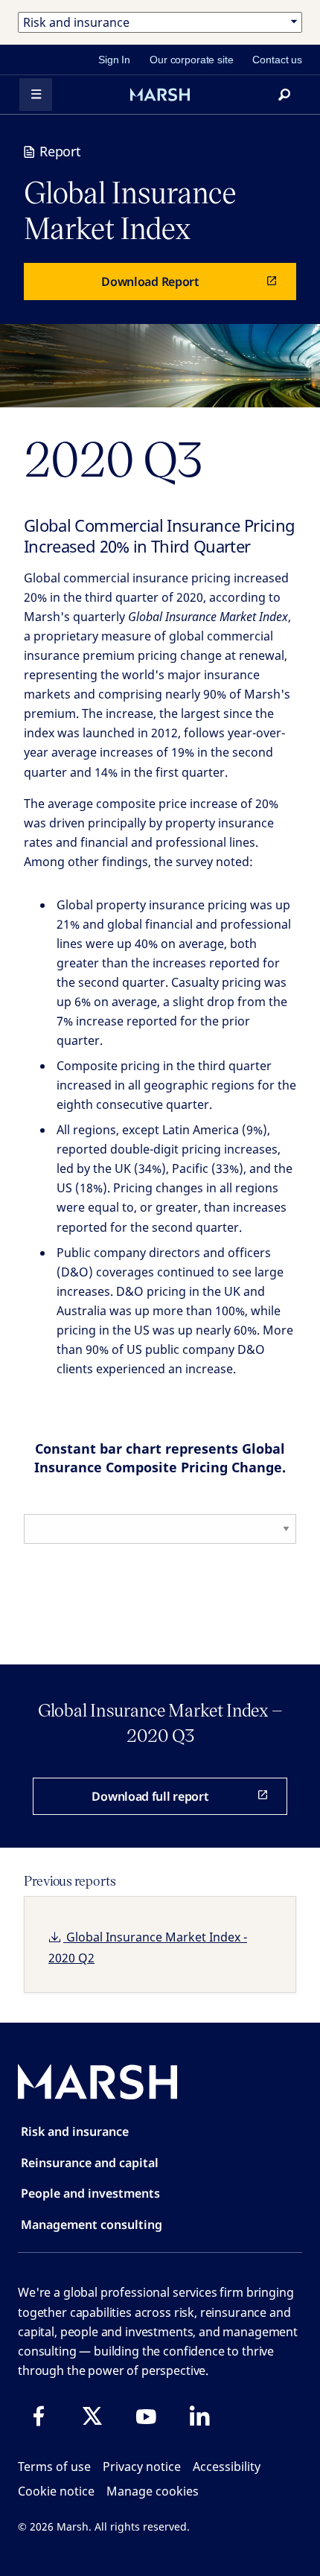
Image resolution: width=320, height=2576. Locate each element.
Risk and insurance (75, 2131)
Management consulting (92, 2224)
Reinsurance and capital (90, 2163)
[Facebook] (39, 2416)
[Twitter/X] (92, 2416)
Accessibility (227, 2467)
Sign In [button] (114, 60)
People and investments (90, 2193)
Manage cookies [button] (153, 2491)
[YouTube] (146, 2416)
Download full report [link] (150, 1796)
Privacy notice (142, 2467)
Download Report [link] (150, 282)
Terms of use (54, 2467)
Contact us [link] (277, 60)
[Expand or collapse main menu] (36, 95)
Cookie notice (56, 2491)
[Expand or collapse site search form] (284, 95)
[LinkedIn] (199, 2416)
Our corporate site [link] (191, 60)
